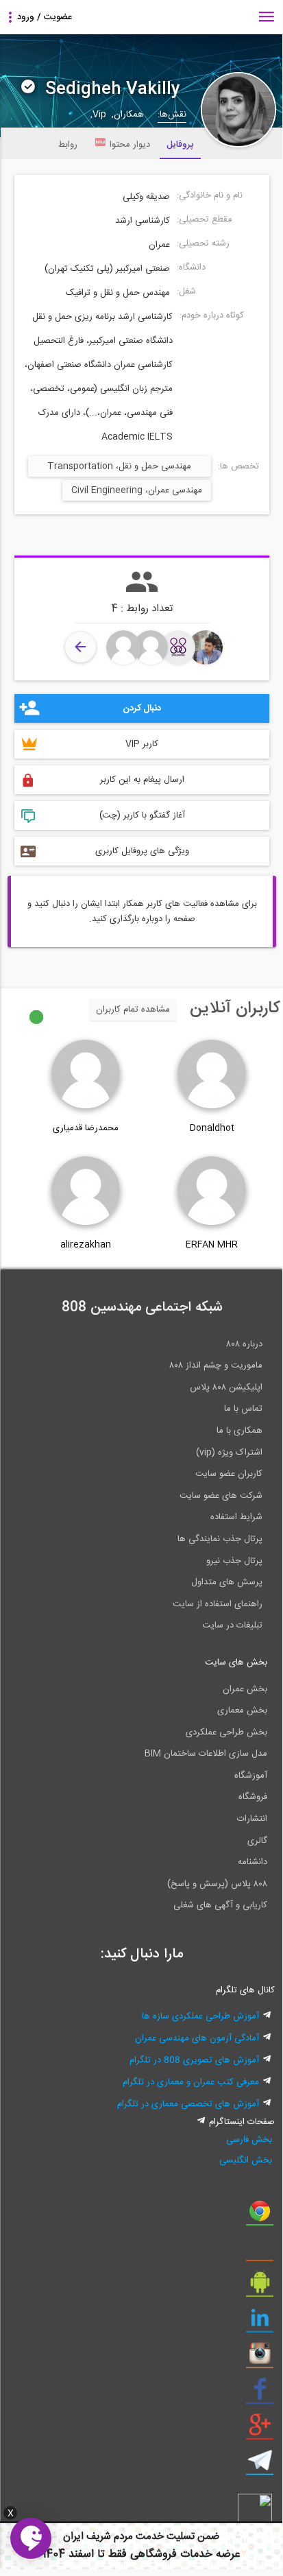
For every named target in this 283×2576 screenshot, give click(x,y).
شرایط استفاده (236, 1517)
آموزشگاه (251, 1776)
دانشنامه (253, 1862)
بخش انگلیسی (245, 2160)
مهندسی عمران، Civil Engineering (137, 490)
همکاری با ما (239, 1431)
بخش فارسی (249, 2140)
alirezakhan (86, 1245)
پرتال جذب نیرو (234, 1561)
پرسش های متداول (227, 1582)
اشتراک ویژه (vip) (229, 1453)
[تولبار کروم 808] (260, 2216)
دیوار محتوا (130, 145)
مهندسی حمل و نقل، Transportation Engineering (119, 468)
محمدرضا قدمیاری (86, 1128)
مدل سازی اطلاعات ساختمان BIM (206, 1754)
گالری (257, 1841)
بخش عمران (245, 1689)
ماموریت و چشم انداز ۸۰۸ (216, 1365)
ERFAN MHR (212, 1245)
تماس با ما (243, 1409)
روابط (68, 145)
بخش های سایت (236, 1662)
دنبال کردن (142, 708)
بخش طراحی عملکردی (226, 1732)
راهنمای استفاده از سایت (218, 1604)
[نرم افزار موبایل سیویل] (260, 2287)
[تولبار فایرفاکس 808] (260, 2252)
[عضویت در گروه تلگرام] (260, 2466)
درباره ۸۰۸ (244, 1344)
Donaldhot (212, 1128)
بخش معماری (242, 1710)
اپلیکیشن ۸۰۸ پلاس (226, 1387)
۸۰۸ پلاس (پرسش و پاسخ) (217, 1884)
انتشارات (252, 1819)
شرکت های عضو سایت (221, 1496)
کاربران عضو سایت (229, 1474)
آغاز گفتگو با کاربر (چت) (142, 815)
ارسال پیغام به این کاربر (142, 780)
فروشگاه (253, 1797)
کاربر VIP (142, 744)
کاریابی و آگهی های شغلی (220, 1905)
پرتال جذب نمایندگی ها (220, 1539)
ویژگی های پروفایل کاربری (142, 851)
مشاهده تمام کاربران (133, 1010)
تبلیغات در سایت (232, 1625)
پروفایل (180, 145)
